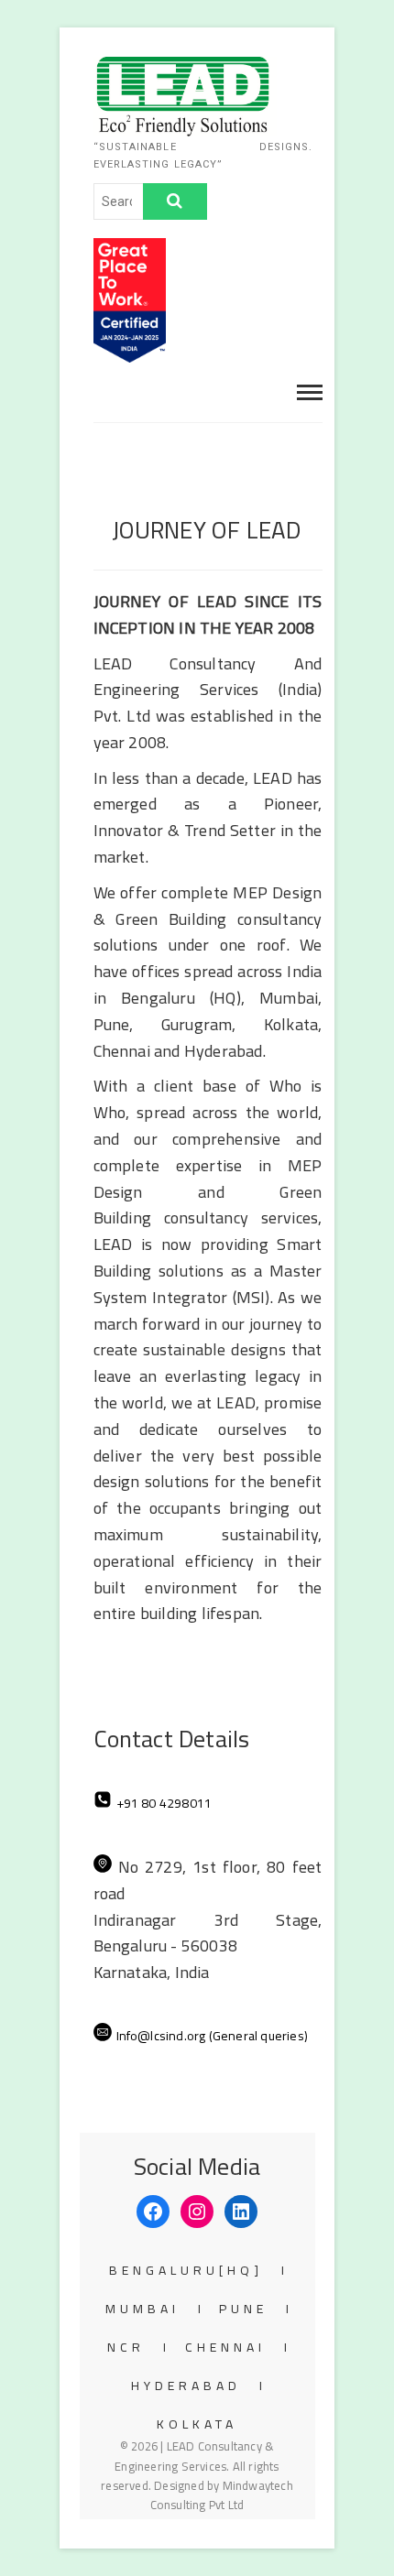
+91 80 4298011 (164, 1803)
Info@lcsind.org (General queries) (213, 2036)
